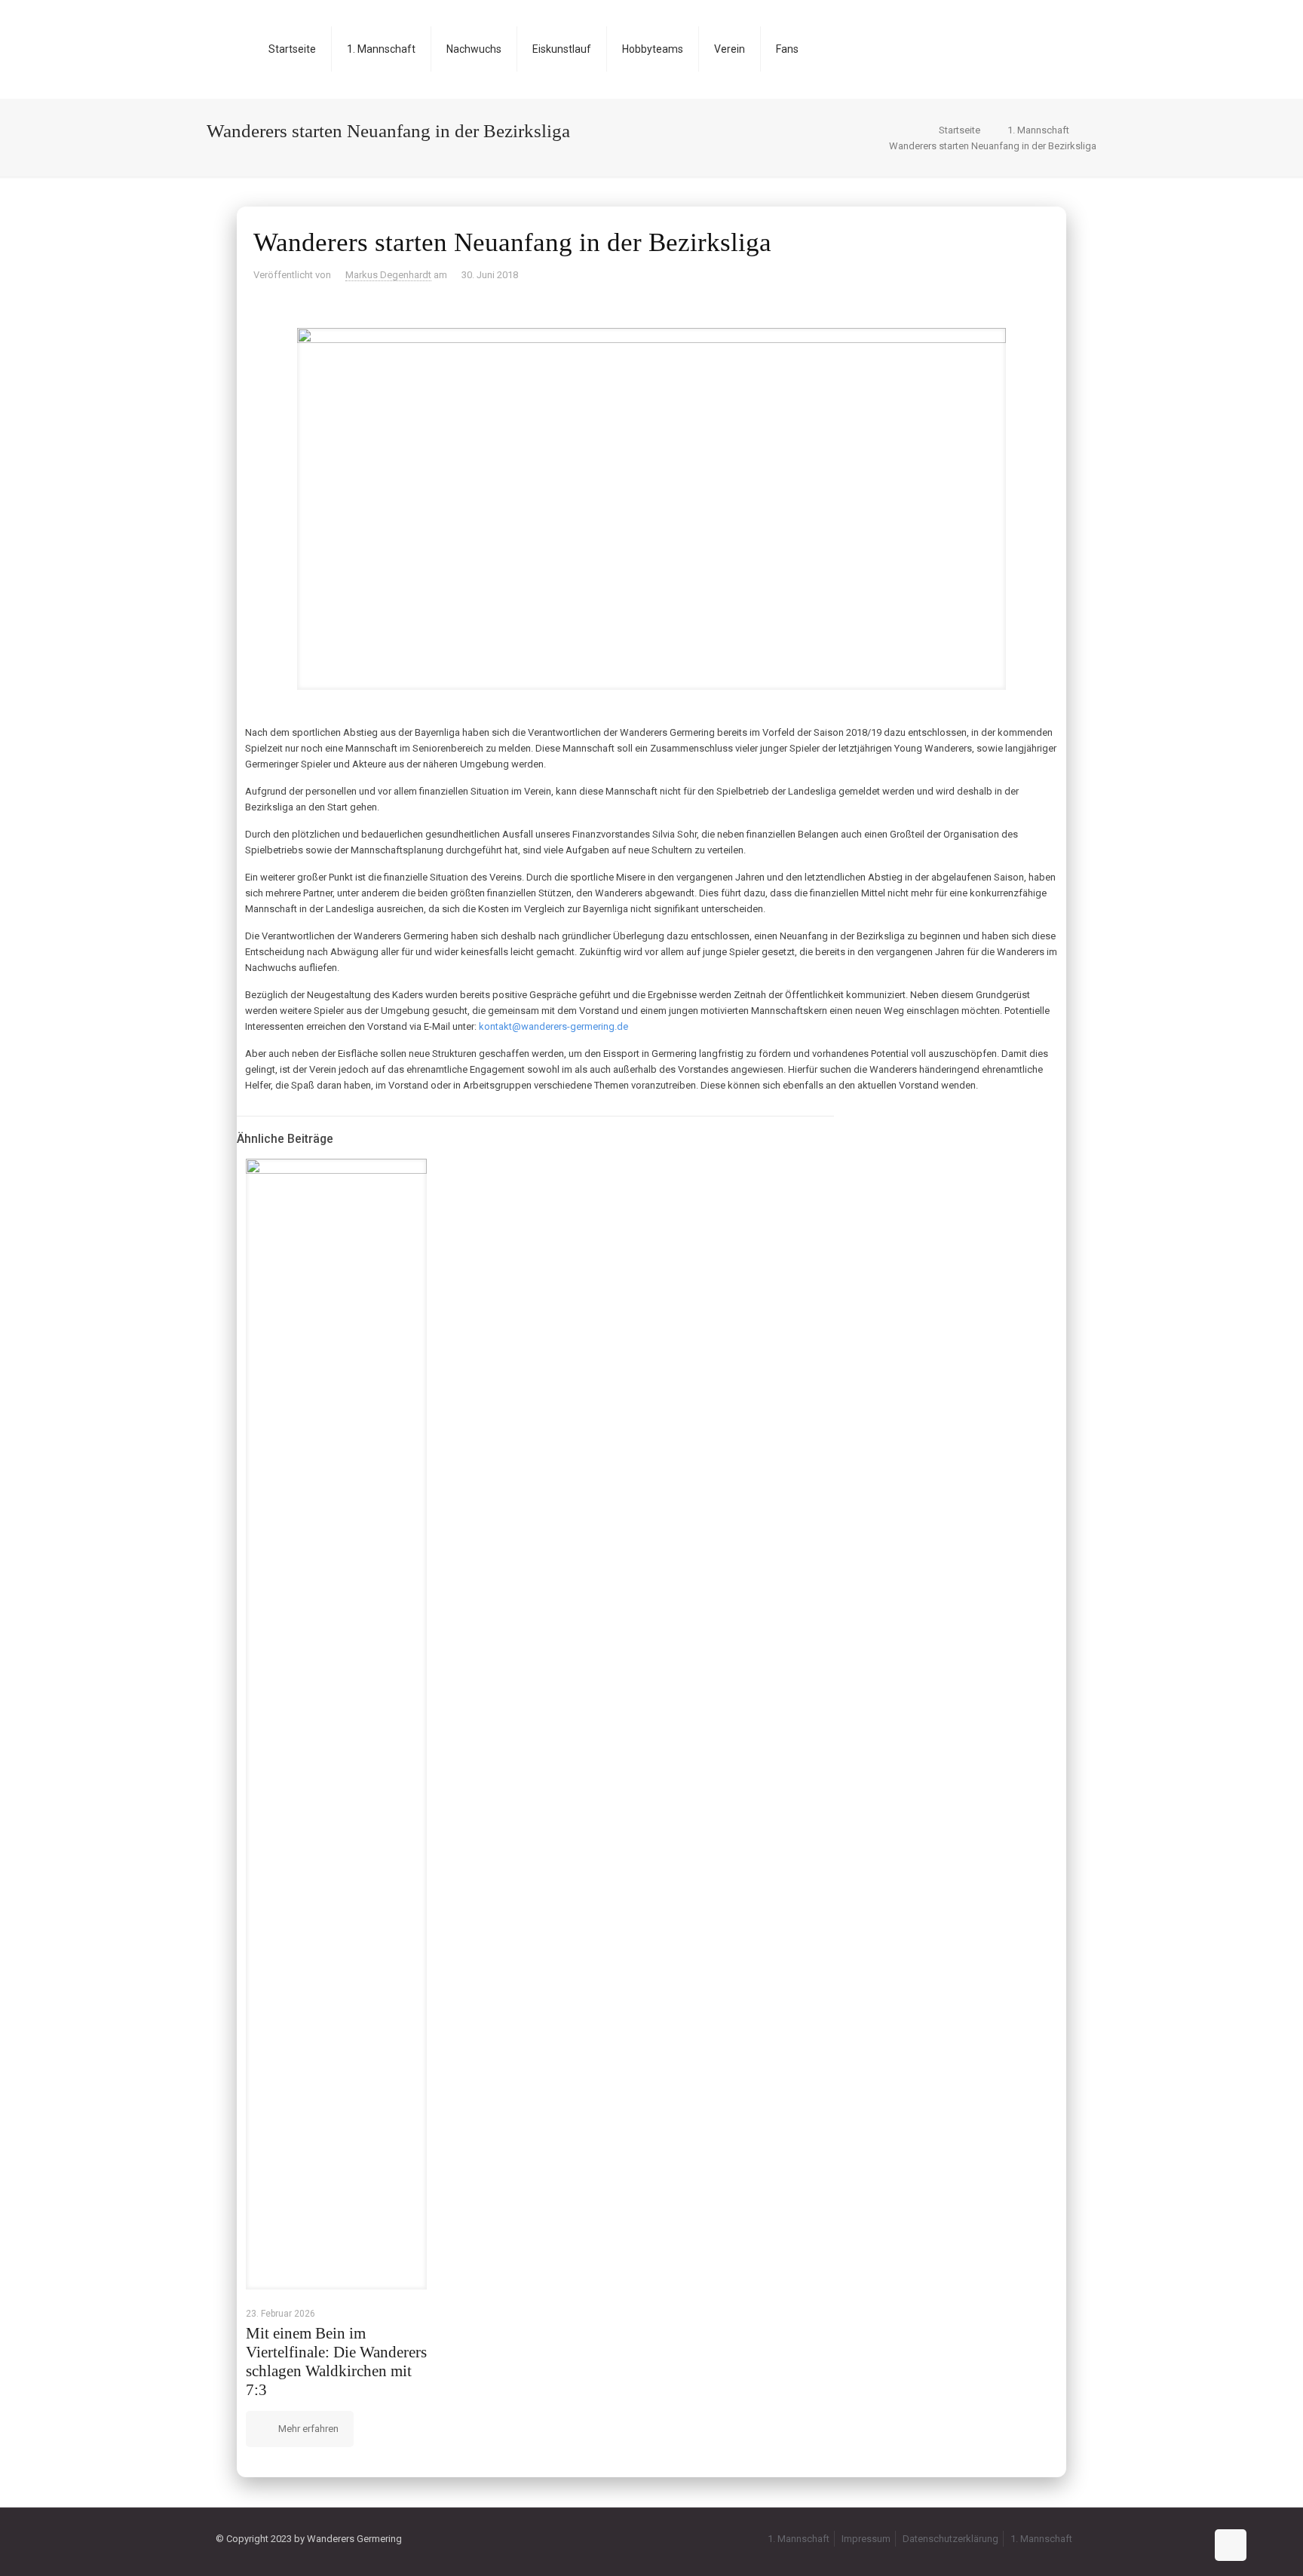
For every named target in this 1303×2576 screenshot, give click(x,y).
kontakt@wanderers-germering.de (553, 1026)
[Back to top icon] (1231, 2545)
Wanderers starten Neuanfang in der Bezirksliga (993, 146)
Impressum (866, 2539)
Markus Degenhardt (388, 275)
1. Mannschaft (1038, 130)
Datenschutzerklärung (950, 2539)
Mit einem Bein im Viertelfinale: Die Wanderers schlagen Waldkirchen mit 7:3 (336, 2362)
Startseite (960, 130)
